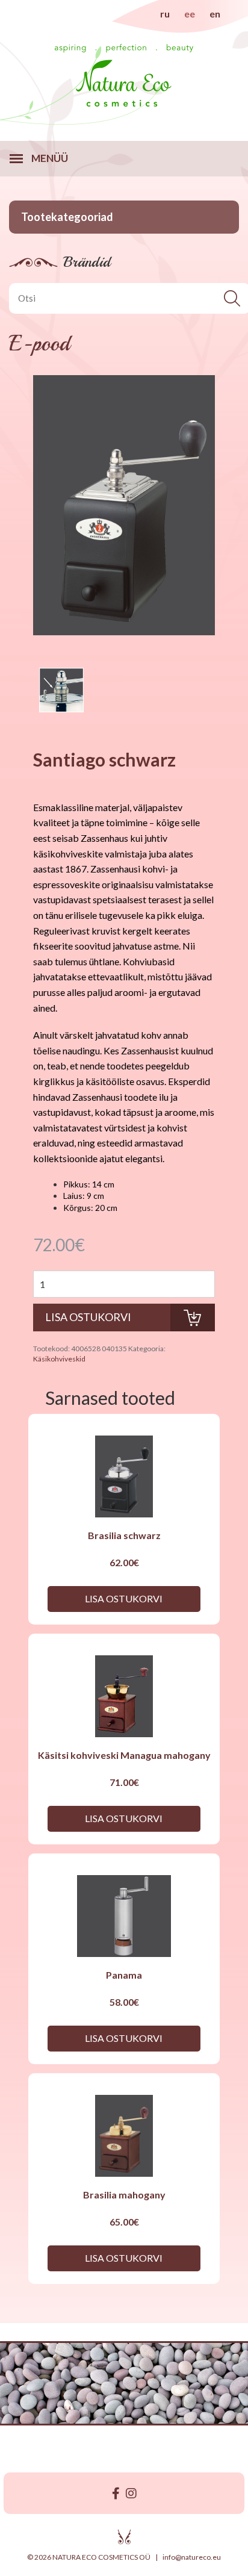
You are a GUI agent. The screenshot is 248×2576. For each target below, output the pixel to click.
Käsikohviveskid (59, 1359)
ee (190, 14)
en (215, 14)
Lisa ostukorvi (124, 1598)
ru (165, 14)
